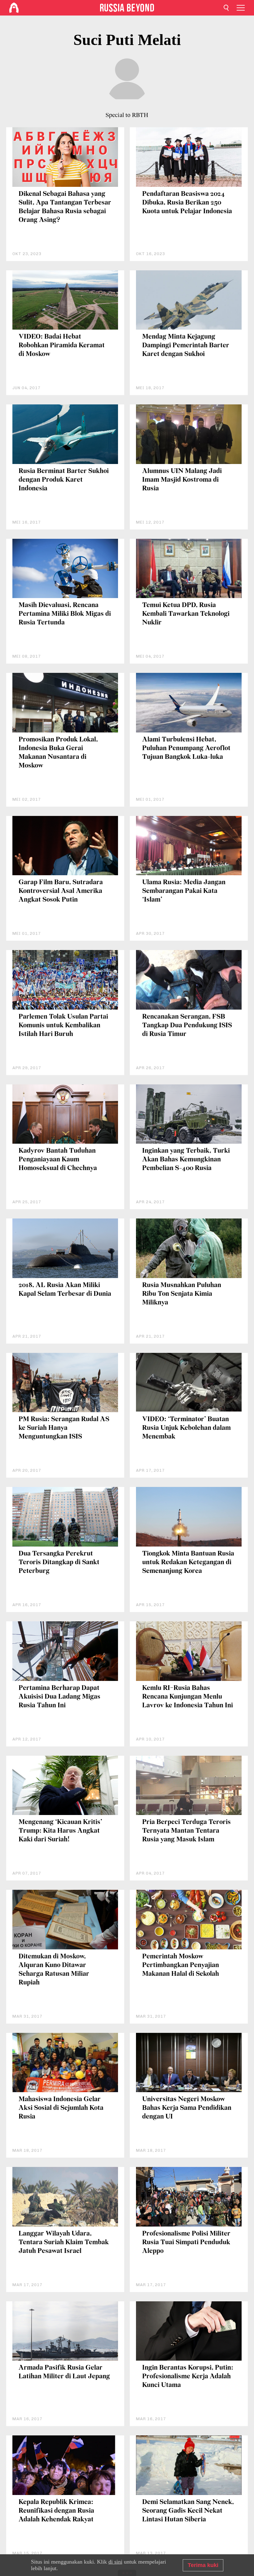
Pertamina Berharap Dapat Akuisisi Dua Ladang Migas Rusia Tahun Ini (59, 1697)
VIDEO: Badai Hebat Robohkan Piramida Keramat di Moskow (62, 346)
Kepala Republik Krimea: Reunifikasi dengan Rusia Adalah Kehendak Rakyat (56, 2511)
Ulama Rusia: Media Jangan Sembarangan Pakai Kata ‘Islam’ (184, 891)
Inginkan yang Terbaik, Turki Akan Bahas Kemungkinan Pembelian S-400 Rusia (186, 1160)
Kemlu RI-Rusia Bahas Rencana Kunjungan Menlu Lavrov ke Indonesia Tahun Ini (188, 1697)
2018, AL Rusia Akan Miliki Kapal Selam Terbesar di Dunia (65, 1290)
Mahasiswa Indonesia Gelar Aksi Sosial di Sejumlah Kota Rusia (61, 2108)
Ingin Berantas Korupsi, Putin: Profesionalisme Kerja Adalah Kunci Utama (188, 2377)
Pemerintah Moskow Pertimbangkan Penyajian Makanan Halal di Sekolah (181, 1965)
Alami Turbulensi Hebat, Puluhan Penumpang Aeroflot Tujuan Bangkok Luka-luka (186, 748)
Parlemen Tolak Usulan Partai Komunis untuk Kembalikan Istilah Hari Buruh (63, 1026)
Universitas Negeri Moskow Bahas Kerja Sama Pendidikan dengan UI (187, 2108)
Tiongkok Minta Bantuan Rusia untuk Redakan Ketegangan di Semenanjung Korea (188, 1563)
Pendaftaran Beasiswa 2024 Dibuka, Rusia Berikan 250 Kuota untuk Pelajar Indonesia (187, 203)
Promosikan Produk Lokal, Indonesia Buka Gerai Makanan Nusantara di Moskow (58, 753)
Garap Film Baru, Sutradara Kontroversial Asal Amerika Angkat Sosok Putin (61, 891)
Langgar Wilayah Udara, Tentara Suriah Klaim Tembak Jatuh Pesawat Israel (64, 2243)
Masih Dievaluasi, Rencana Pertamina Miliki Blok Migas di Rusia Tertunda (65, 614)
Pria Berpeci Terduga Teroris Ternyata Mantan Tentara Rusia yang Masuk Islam (186, 1831)
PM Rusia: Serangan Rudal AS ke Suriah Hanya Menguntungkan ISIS (64, 1428)
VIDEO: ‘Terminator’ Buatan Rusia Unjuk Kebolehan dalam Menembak (186, 1428)
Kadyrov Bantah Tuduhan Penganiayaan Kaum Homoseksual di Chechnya (58, 1160)
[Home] (14, 8)
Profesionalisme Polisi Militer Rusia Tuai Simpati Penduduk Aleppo (186, 2243)
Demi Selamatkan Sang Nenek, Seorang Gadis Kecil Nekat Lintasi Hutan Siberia (188, 2511)
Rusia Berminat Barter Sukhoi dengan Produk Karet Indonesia (64, 480)
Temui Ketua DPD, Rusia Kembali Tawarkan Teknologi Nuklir (186, 614)
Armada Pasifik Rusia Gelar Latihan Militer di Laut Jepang (64, 2372)
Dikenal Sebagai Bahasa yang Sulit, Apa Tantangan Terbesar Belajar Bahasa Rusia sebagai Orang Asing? (65, 207)
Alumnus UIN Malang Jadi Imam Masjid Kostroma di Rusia (182, 480)
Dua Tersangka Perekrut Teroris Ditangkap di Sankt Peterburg (59, 1563)
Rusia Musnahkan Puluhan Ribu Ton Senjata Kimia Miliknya (182, 1294)
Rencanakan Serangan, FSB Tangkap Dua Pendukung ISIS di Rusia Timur (187, 1026)
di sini (115, 2562)
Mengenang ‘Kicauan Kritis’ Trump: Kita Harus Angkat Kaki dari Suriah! (60, 1831)
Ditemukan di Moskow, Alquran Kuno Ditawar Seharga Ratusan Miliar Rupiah (54, 1970)
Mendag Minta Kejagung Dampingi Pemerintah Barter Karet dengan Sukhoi (186, 346)
